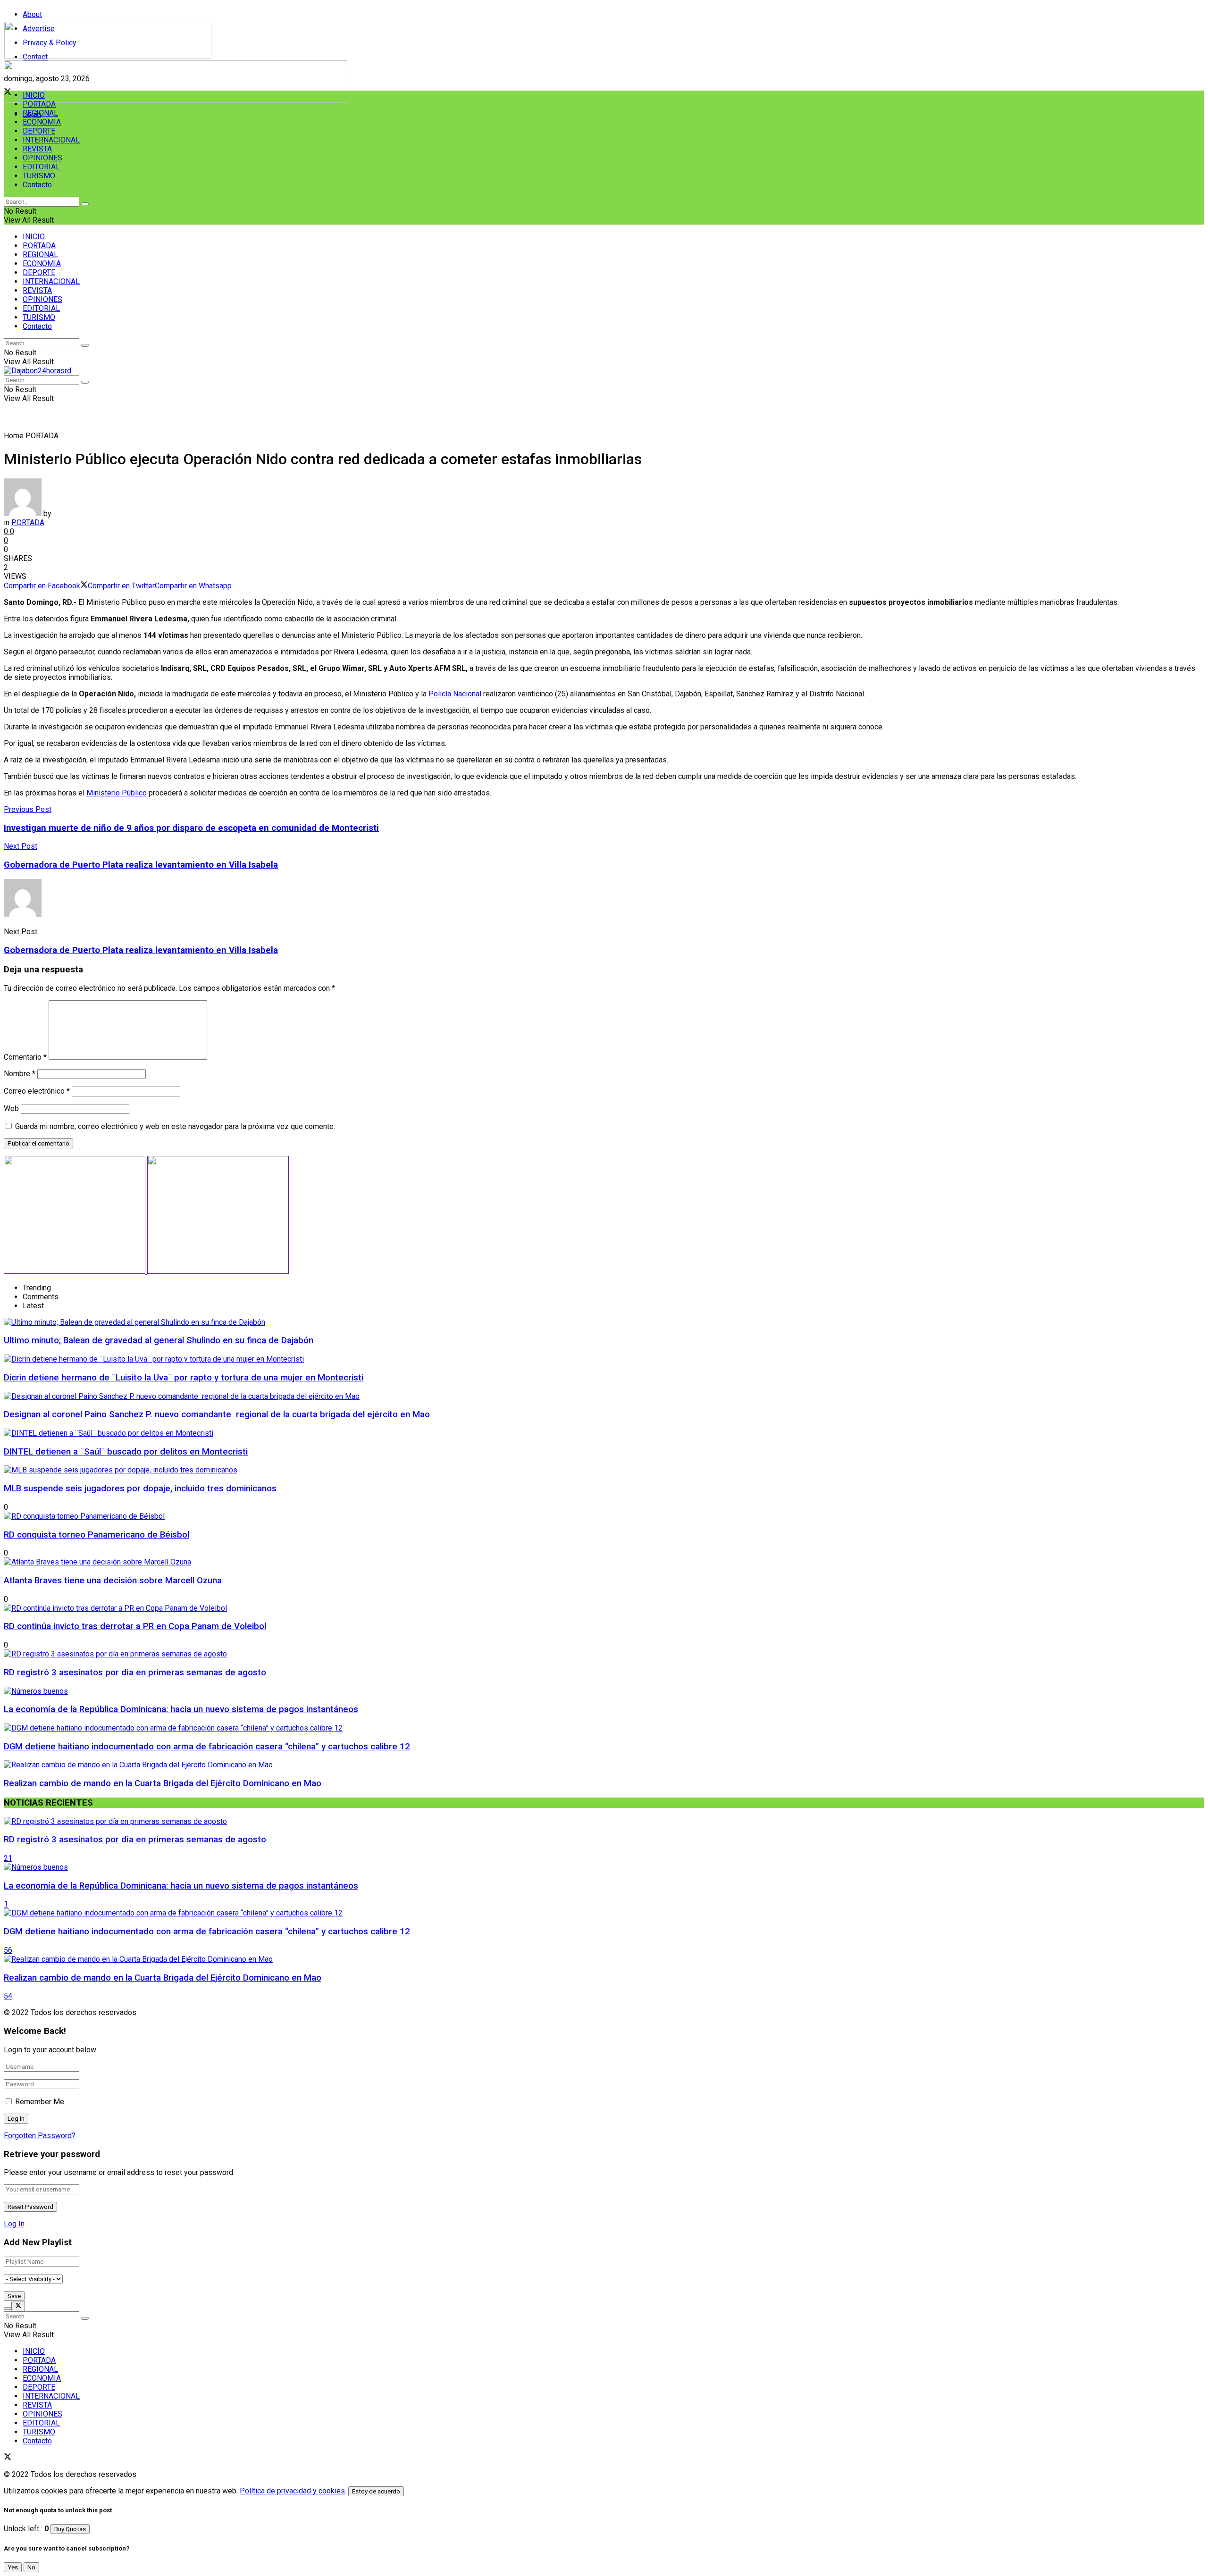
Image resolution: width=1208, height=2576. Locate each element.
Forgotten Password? (40, 2136)
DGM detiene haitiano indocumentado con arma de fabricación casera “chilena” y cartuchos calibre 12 (207, 1747)
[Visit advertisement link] (176, 100)
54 (8, 1996)
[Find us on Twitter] (8, 2458)
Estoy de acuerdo (376, 2491)
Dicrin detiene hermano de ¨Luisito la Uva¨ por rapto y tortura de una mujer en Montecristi (184, 1378)
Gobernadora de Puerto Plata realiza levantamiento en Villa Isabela (141, 950)
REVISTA (37, 149)
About (32, 14)
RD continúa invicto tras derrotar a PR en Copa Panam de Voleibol (135, 1626)
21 (8, 1858)
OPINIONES (42, 158)
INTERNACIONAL (51, 140)
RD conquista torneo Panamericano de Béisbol (96, 1535)
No (31, 2567)
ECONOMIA (42, 122)
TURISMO (39, 176)
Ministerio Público (117, 793)
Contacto (37, 185)
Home (14, 436)
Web (11, 1108)
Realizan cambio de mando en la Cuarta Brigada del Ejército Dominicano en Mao (163, 1783)
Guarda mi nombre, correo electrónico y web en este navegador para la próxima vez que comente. (175, 1126)
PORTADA (39, 104)
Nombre (20, 1074)
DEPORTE (39, 131)
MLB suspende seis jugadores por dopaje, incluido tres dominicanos (140, 1489)
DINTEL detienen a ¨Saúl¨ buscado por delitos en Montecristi (126, 1452)
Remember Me (40, 2102)
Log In (14, 2224)
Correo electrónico (37, 1091)
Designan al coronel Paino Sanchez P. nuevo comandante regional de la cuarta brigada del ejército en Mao (217, 1414)
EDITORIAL (41, 167)
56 (8, 1950)
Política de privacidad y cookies (292, 2491)
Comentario (25, 1057)
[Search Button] (85, 204)
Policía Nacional (455, 694)
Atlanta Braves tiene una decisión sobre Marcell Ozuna (113, 1581)
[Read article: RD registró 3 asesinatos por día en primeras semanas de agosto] (604, 1821)
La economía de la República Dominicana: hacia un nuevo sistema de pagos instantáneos (181, 1709)
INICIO (34, 95)
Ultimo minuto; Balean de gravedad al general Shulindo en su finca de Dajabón (159, 1340)
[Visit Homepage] (108, 56)
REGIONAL (40, 113)
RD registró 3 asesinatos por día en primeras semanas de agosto (135, 1673)
